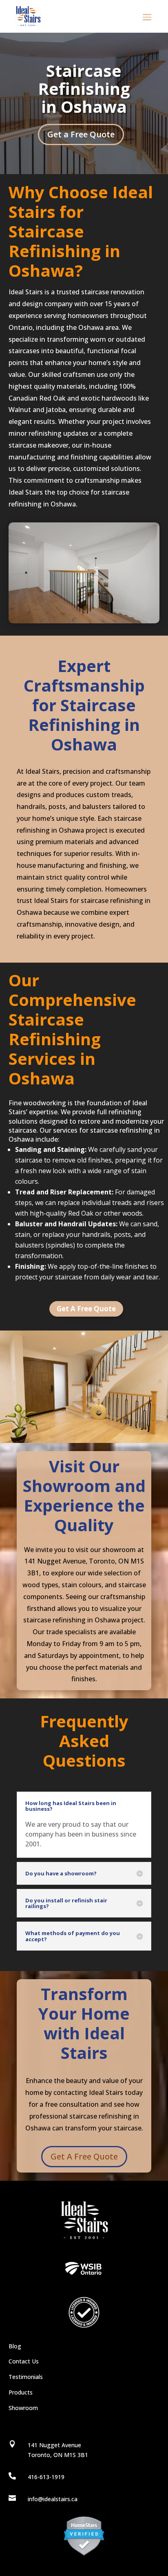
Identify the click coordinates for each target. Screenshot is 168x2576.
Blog (15, 2346)
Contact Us (24, 2361)
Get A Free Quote (86, 1309)
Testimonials (26, 2377)
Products (21, 2392)
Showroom (23, 2408)
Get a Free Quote (81, 134)
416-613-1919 (46, 2477)
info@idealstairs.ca (53, 2499)
